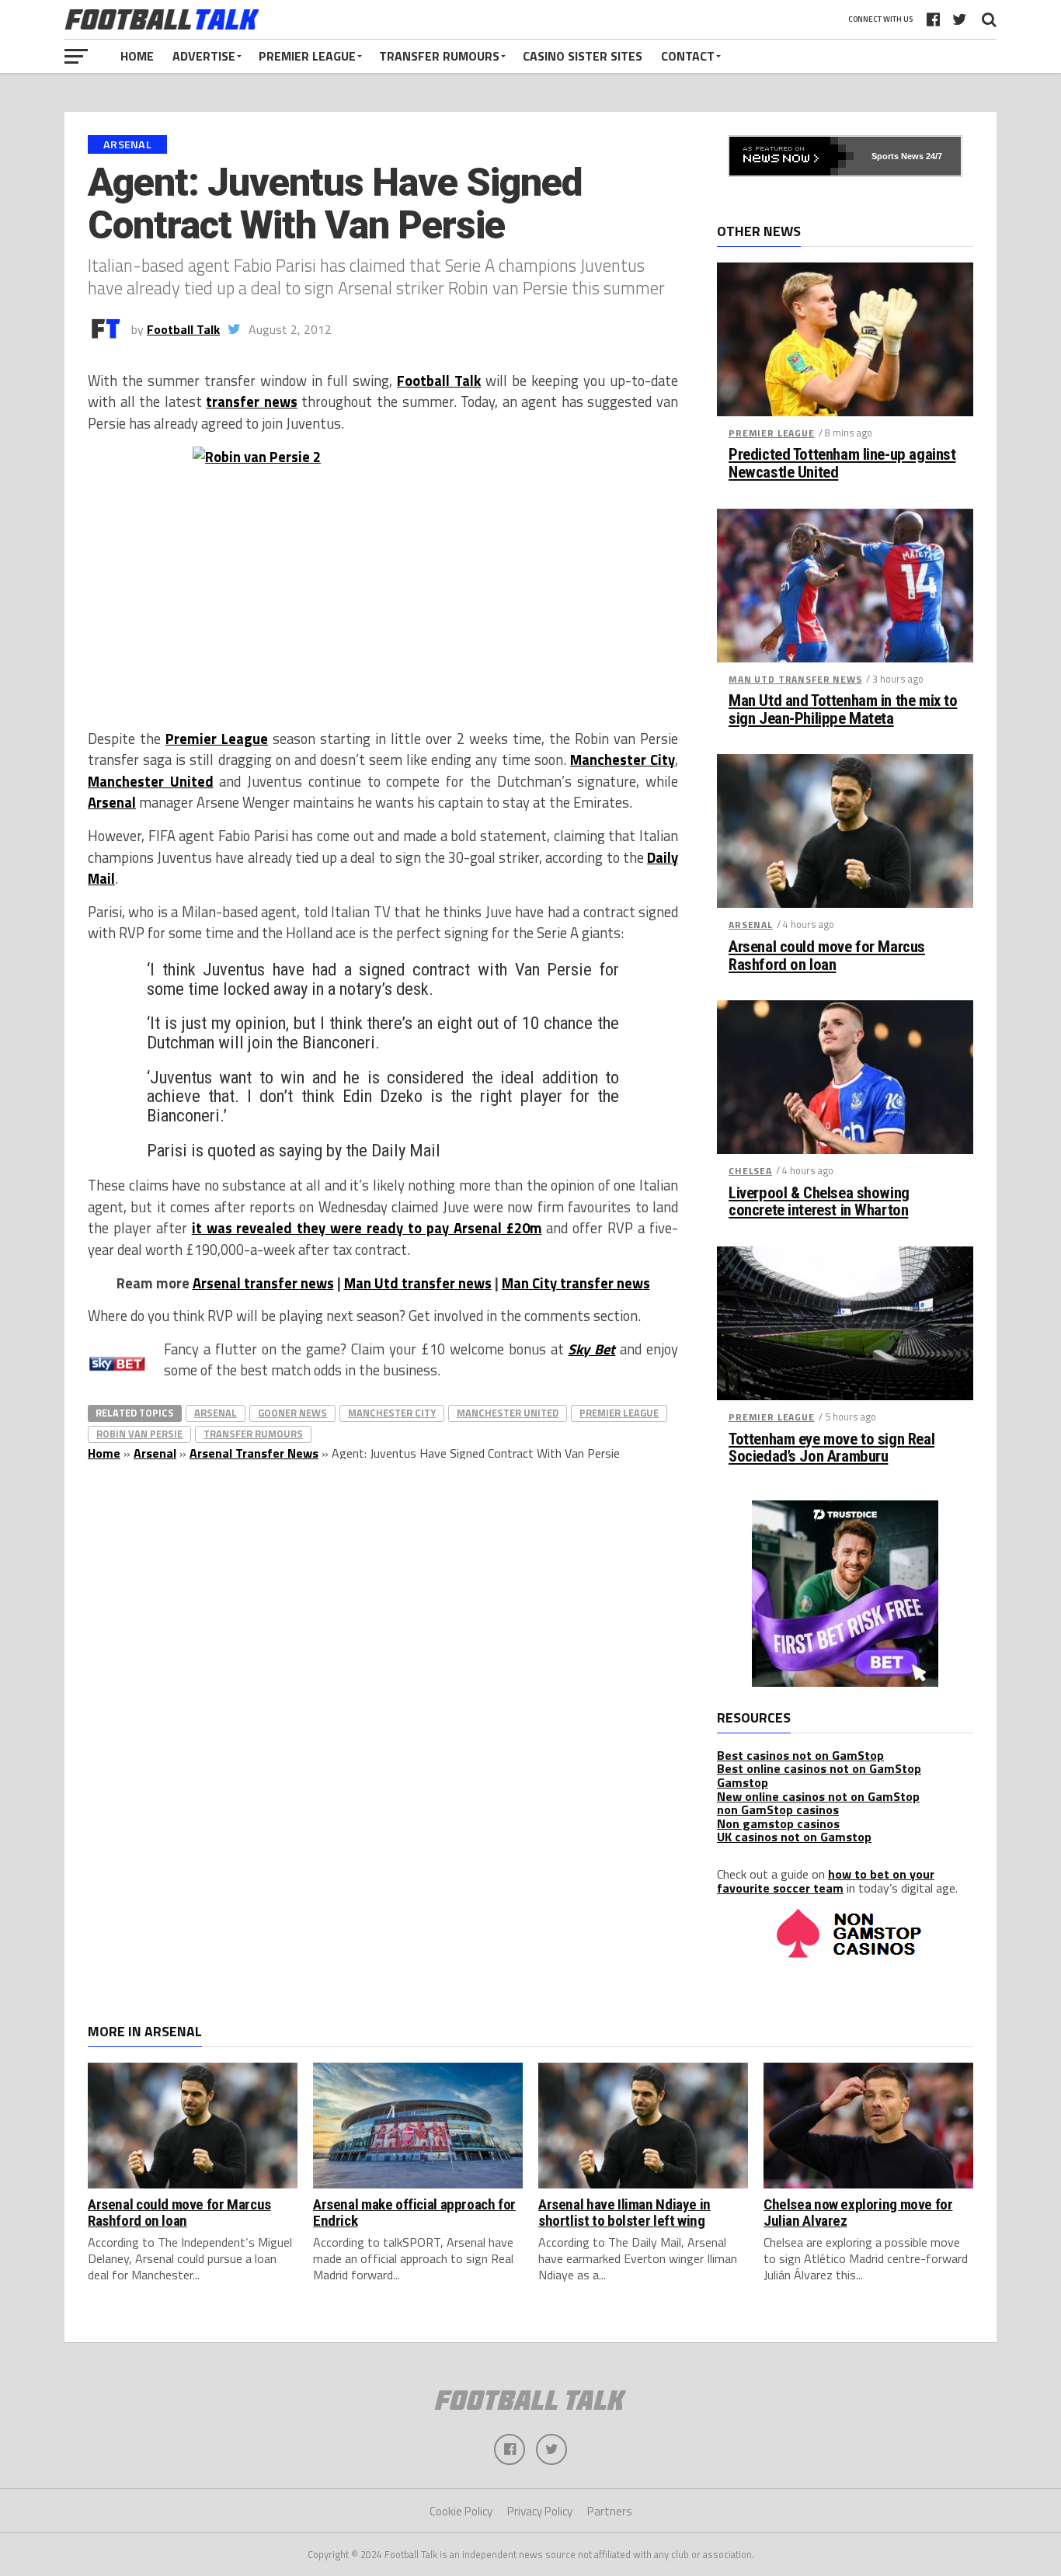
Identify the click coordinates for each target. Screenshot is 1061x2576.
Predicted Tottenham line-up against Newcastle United (842, 464)
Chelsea (750, 1171)
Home (137, 56)
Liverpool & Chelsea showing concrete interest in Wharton (819, 1202)
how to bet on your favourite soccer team (826, 1881)
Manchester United (151, 781)
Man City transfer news (576, 1283)
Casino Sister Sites (583, 56)
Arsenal (112, 802)
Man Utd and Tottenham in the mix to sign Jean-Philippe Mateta (843, 710)
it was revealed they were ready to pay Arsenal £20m (367, 1228)
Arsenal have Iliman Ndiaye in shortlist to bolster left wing (624, 2213)
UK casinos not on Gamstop (794, 1837)
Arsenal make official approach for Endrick (414, 2213)
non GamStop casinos (778, 1809)
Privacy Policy (540, 2511)
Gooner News (292, 1413)
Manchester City (623, 760)
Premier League (307, 56)
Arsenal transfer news (263, 1283)
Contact (688, 56)
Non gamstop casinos (778, 1823)
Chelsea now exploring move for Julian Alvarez (858, 2213)
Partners (610, 2511)
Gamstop (743, 1782)
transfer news (252, 402)
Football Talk (183, 329)
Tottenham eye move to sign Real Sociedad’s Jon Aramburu (831, 1448)
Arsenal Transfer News (254, 1453)
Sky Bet (591, 1349)
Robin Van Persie (139, 1434)
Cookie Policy (461, 2511)
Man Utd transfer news (418, 1283)
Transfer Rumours (439, 56)
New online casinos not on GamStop (818, 1796)
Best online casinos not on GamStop (819, 1768)
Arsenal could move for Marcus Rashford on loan (827, 956)
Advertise (204, 56)
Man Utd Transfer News (795, 679)
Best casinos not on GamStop (800, 1755)
